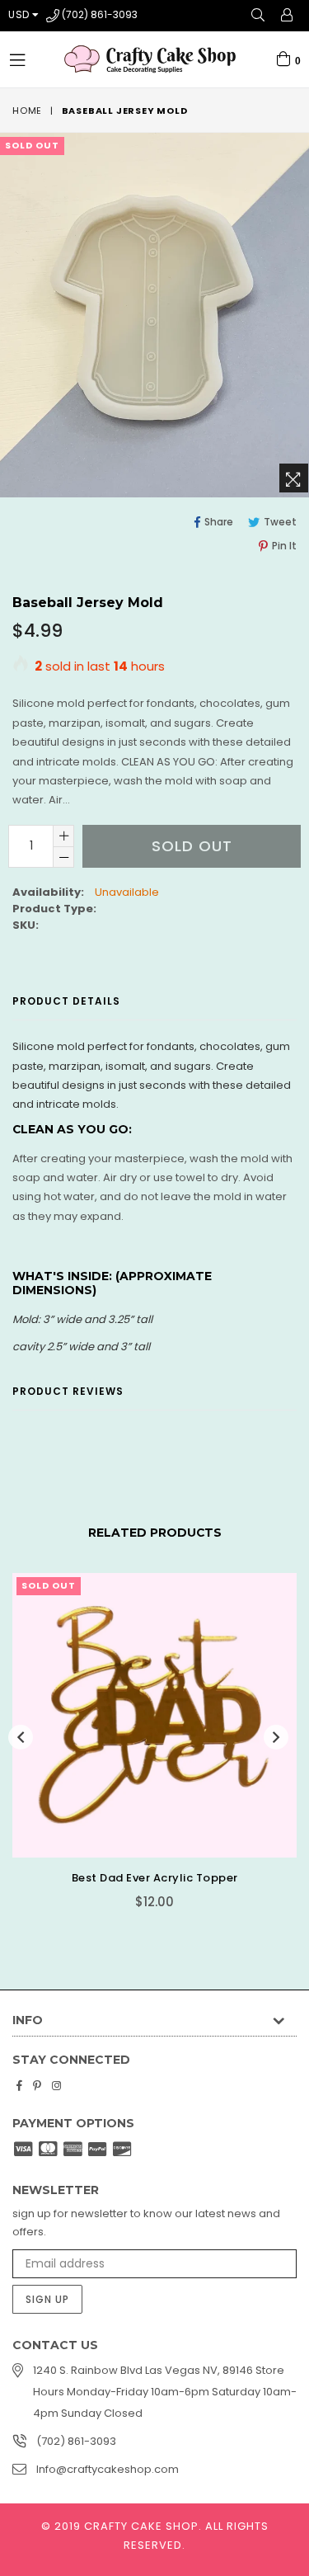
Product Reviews (68, 1391)
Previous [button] (21, 1737)
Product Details (66, 1001)
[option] (148, 1753)
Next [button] (276, 1737)
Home (27, 111)
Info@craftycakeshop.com (108, 2469)
